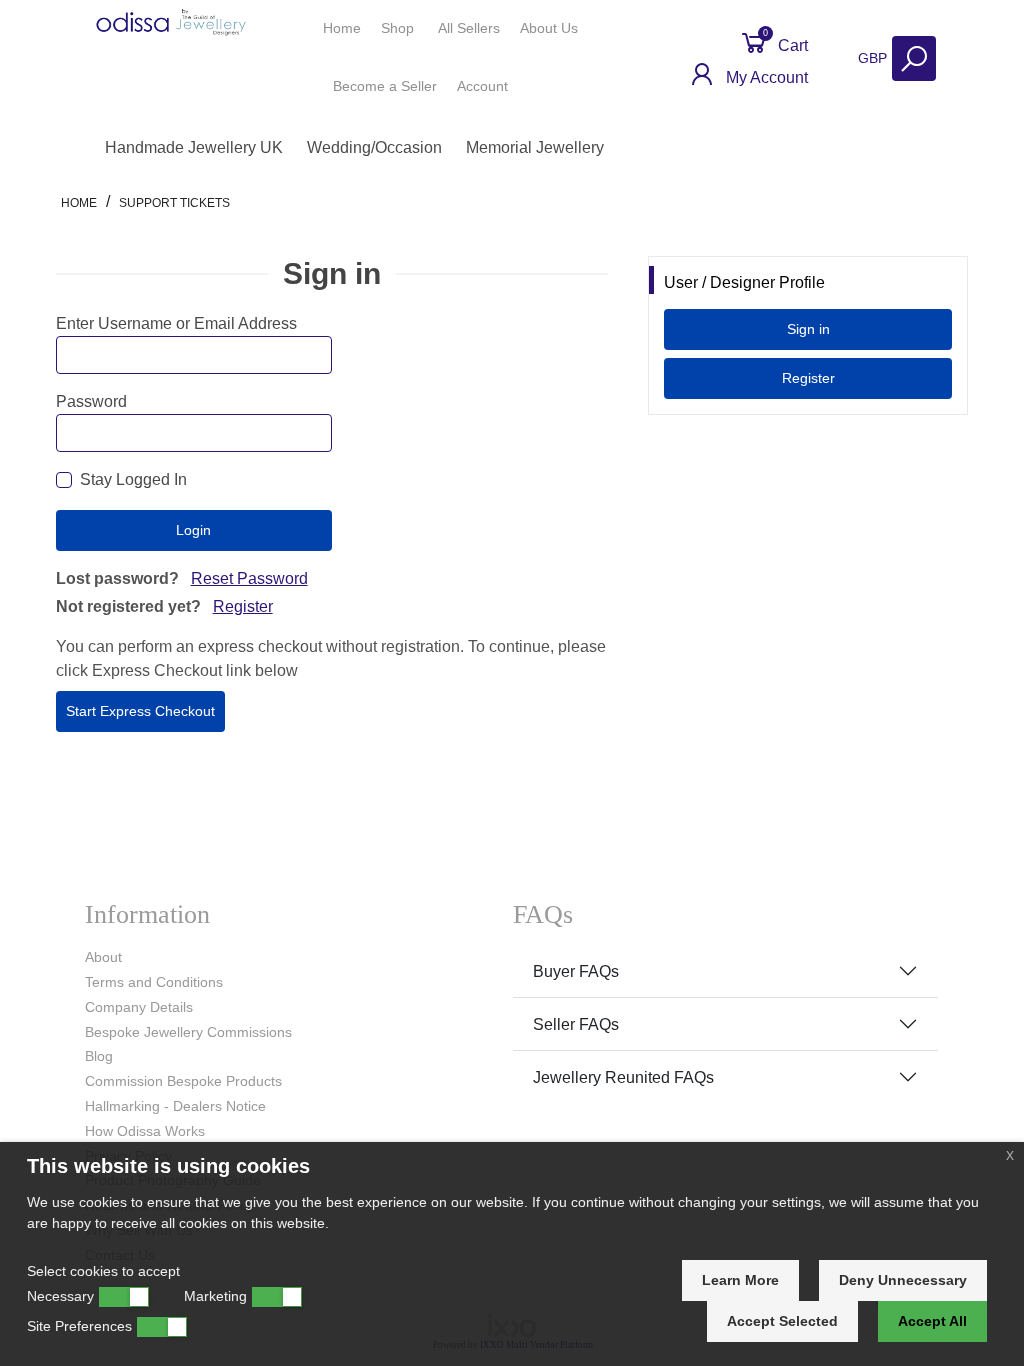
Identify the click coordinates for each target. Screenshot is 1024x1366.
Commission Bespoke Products (183, 1081)
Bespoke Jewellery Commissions (188, 1032)
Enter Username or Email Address (176, 323)
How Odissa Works (145, 1131)
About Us (551, 28)
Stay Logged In (133, 479)
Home (342, 28)
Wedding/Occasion (374, 147)
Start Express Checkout (140, 711)
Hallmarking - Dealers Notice (175, 1106)
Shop (399, 28)
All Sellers (469, 28)
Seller (385, 86)
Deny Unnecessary (903, 1280)
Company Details (139, 1007)
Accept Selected (782, 1321)
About (103, 957)
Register (243, 606)
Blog (99, 1056)
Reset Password (249, 578)
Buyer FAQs (576, 971)
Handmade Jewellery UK (194, 147)
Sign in (808, 329)
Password (91, 401)
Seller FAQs (576, 1024)
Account (484, 86)
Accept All (932, 1321)
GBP (874, 58)
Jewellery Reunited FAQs (623, 1077)
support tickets (174, 203)
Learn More (740, 1280)
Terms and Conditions (154, 982)
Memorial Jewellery (535, 147)
